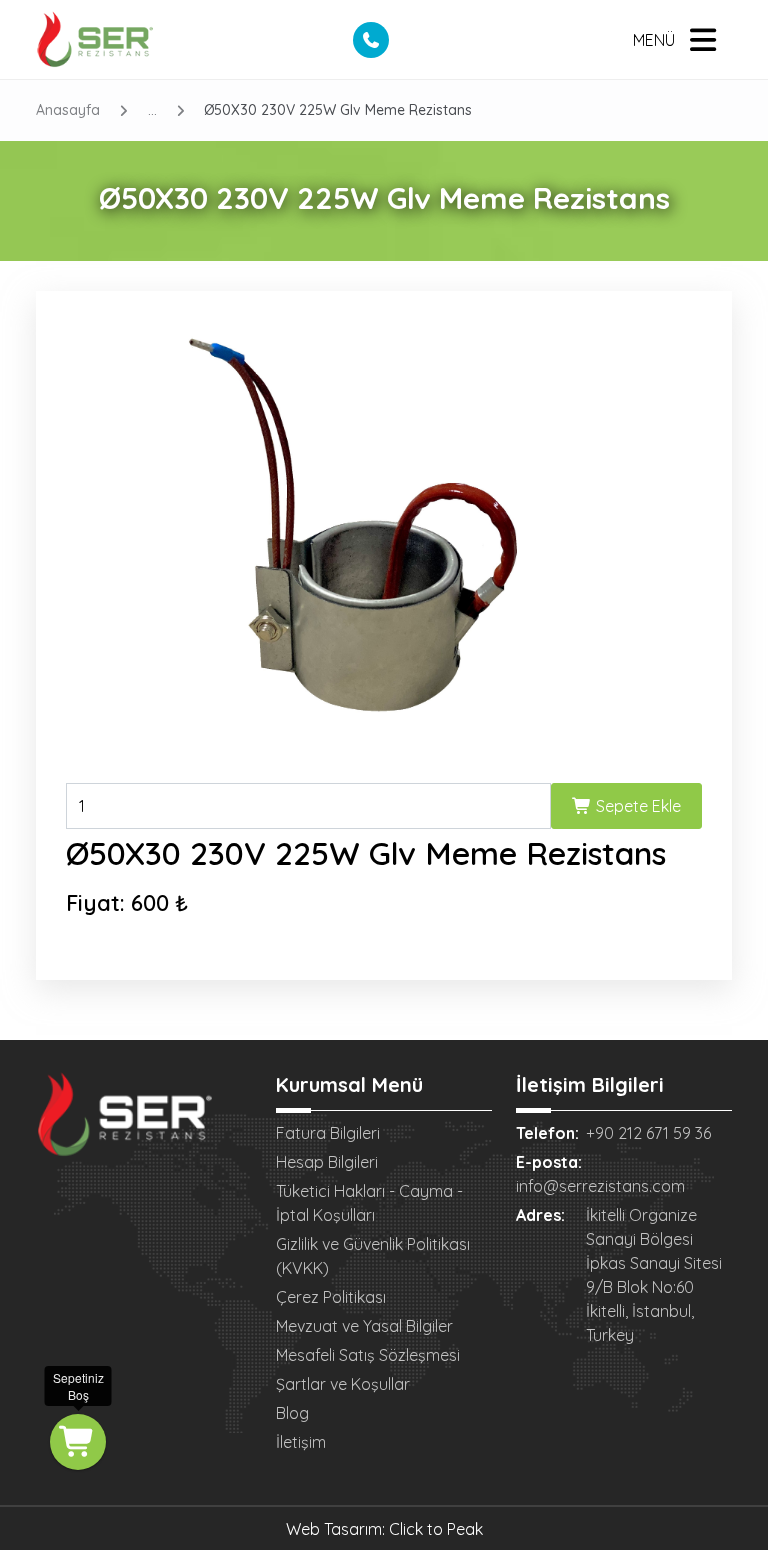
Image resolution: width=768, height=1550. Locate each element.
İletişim (301, 1442)
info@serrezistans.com (600, 1186)
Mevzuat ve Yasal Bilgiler (364, 1326)
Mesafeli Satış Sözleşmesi (368, 1355)
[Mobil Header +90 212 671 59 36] (371, 40)
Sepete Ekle (636, 806)
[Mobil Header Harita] (407, 40)
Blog (292, 1413)
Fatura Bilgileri (328, 1133)
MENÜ (654, 40)
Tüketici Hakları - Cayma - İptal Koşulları (369, 1203)
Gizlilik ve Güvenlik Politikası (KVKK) (373, 1256)
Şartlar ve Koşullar (343, 1384)
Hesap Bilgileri (327, 1162)
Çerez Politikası (331, 1297)
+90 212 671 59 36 (648, 1133)
